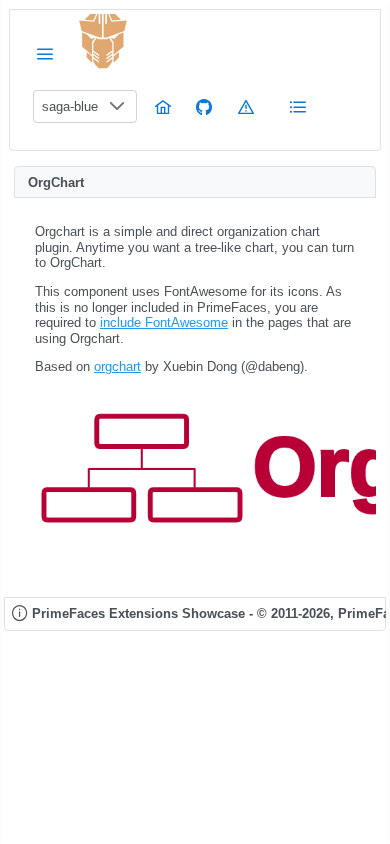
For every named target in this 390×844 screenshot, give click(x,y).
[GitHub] (204, 106)
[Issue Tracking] (246, 106)
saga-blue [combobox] (70, 106)
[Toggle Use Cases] (298, 106)
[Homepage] (163, 106)
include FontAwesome (164, 322)
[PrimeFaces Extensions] (103, 41)
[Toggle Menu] (45, 53)
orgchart (117, 366)
